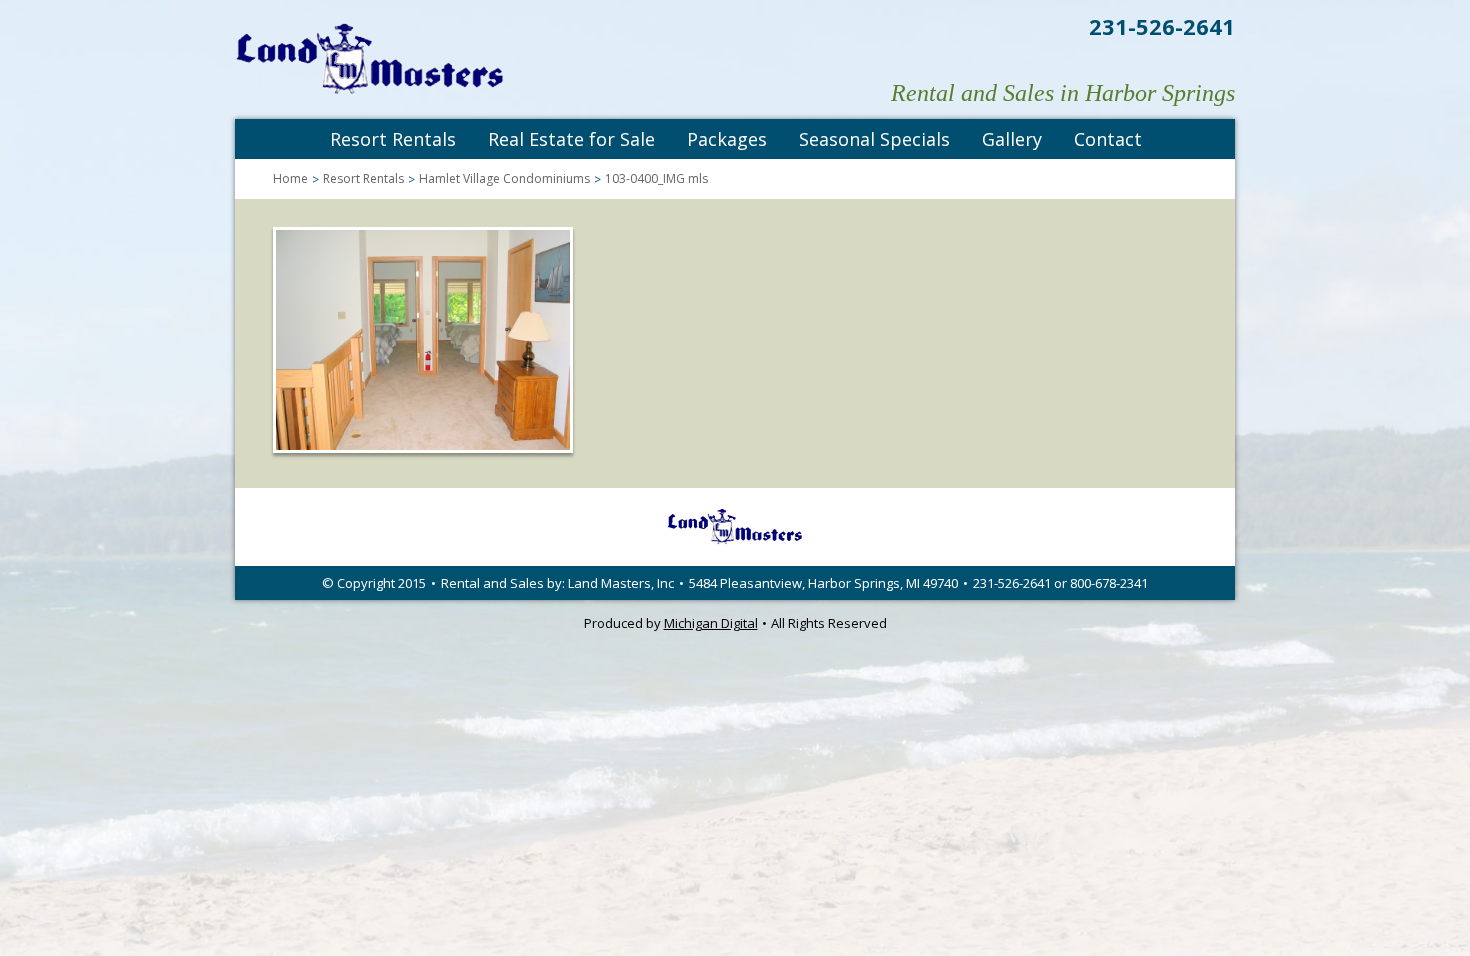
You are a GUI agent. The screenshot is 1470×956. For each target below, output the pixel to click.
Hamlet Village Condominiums (504, 178)
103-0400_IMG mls (656, 178)
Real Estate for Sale (571, 139)
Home (290, 178)
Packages (727, 139)
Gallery (1012, 139)
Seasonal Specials (874, 139)
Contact (1108, 139)
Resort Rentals (393, 139)
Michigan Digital (711, 623)
